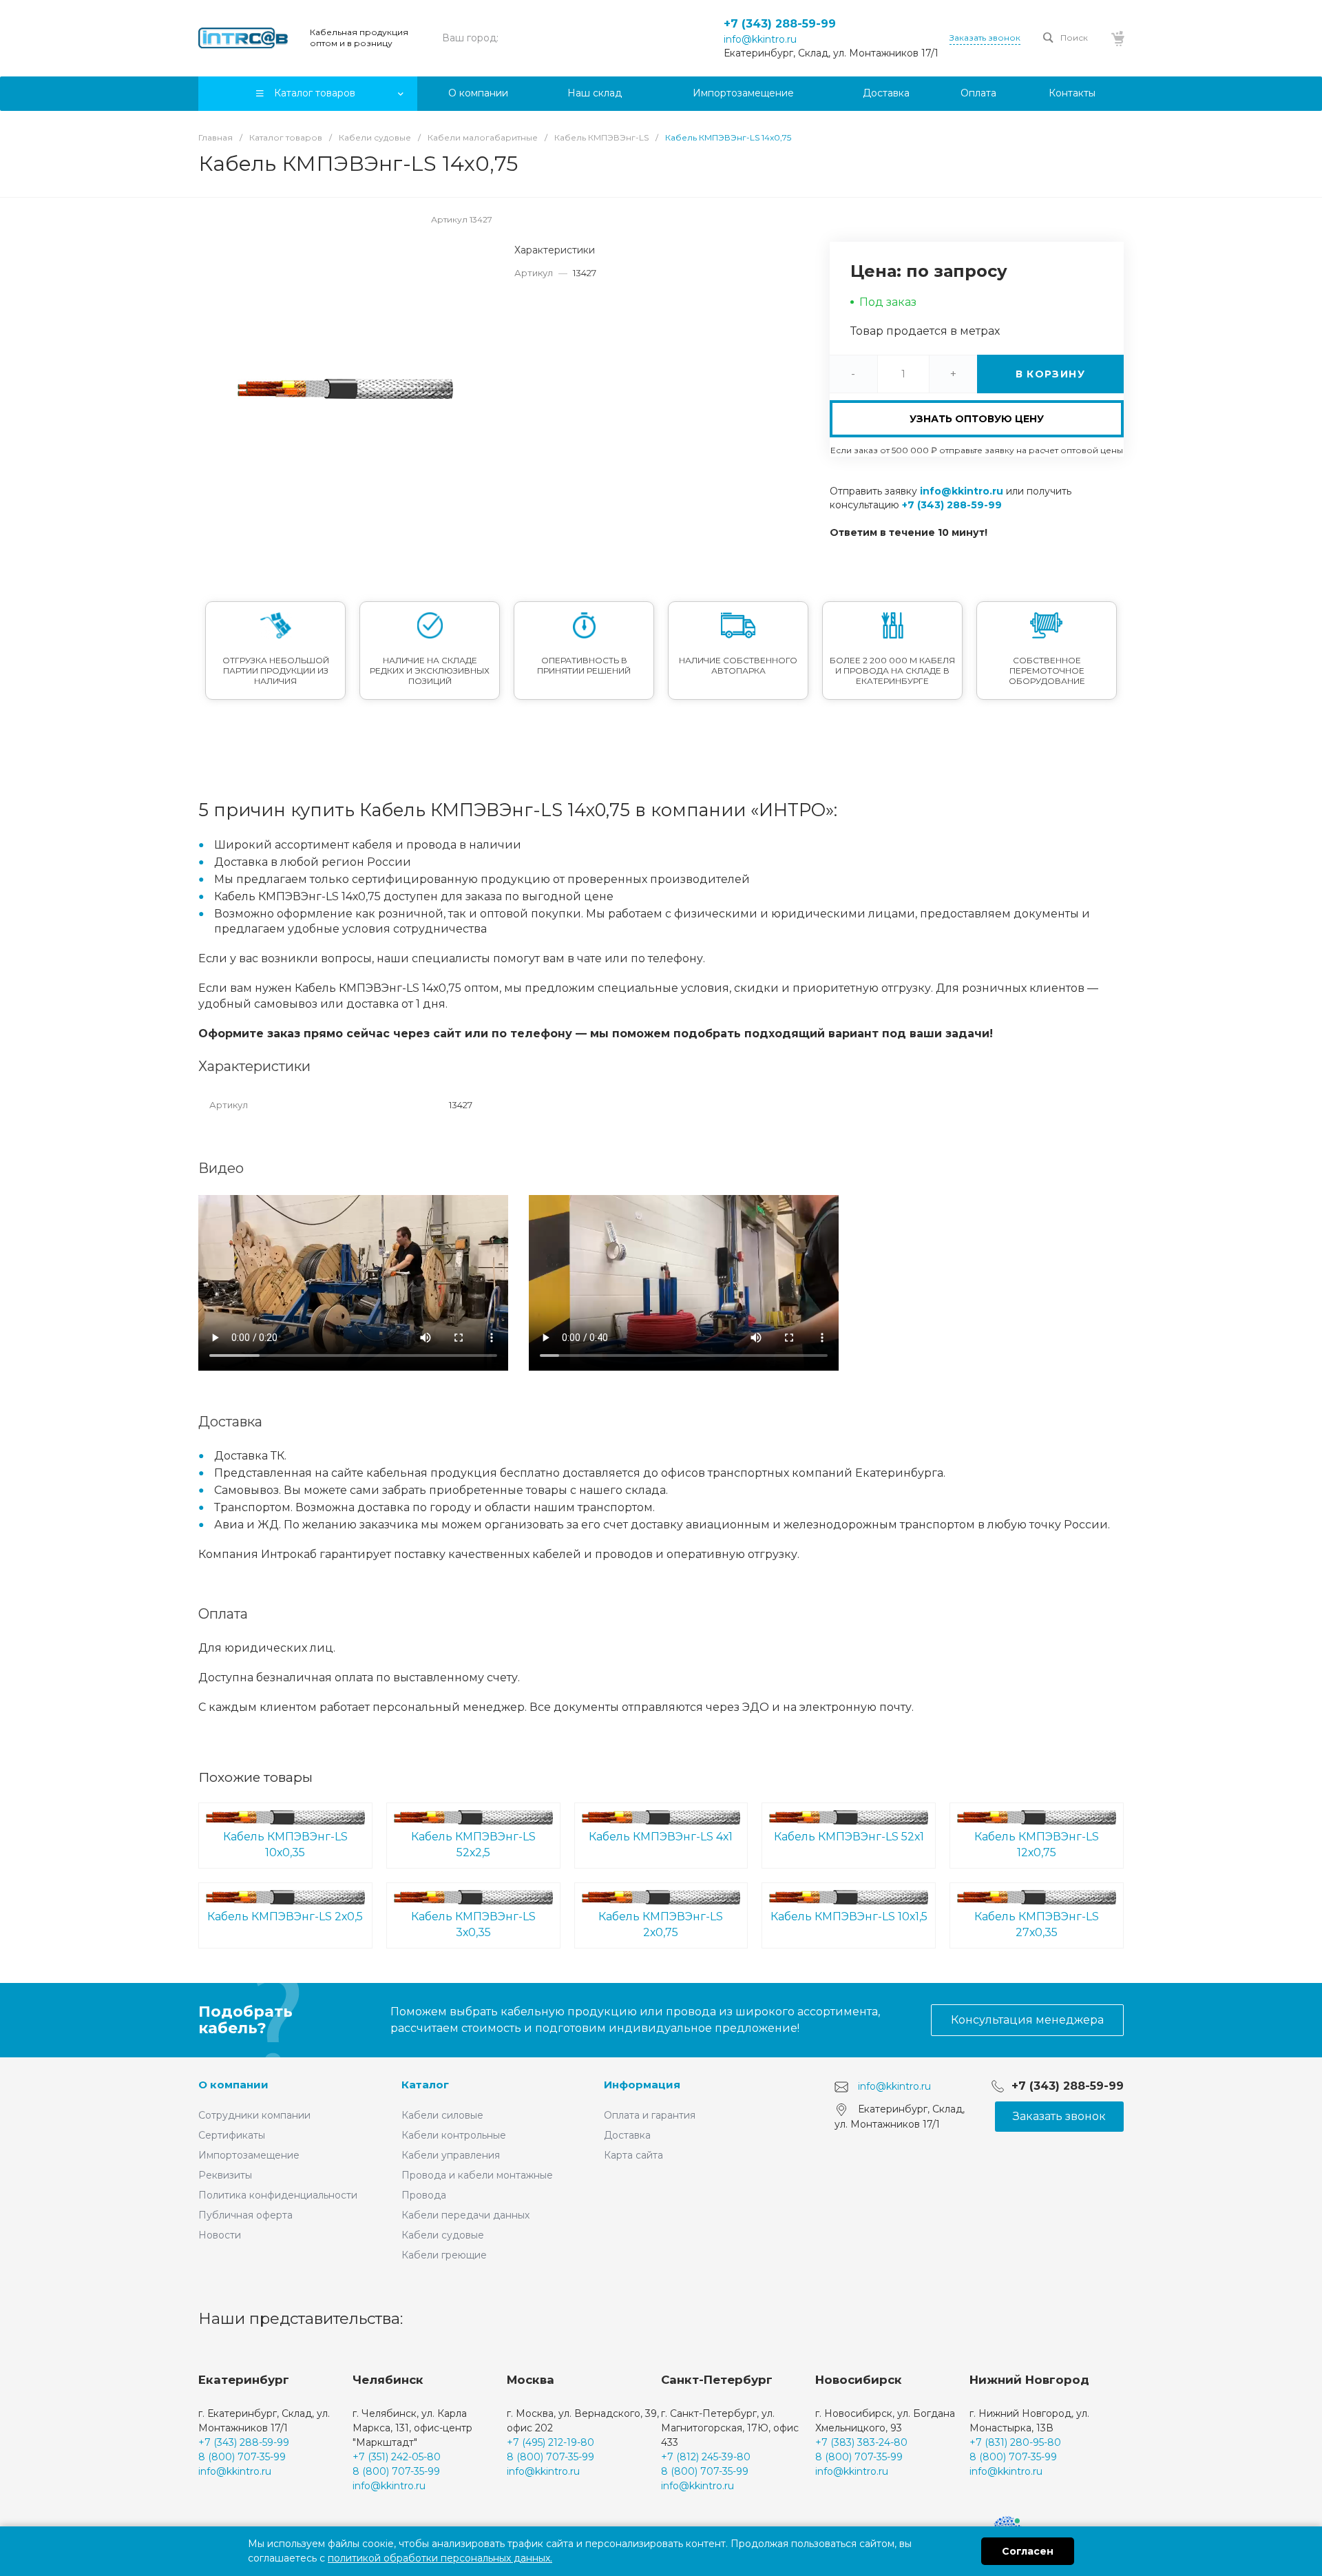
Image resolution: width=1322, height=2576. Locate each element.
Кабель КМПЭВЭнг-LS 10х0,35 (285, 1845)
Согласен (1028, 2551)
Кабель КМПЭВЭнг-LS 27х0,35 (1037, 1924)
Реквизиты (225, 2175)
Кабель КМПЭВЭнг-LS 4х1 (661, 1837)
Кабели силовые (442, 2115)
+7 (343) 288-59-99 (780, 24)
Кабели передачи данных (465, 2215)
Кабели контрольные (454, 2135)
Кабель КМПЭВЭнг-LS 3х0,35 (473, 1924)
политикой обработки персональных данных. (440, 2558)
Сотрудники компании (254, 2115)
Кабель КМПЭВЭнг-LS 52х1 (849, 1837)
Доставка (627, 2135)
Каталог (425, 2085)
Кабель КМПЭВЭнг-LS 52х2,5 (473, 1845)
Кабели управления (451, 2155)
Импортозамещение (249, 2155)
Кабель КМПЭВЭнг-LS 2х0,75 (661, 1924)
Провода (424, 2195)
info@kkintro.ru (760, 39)
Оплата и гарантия (650, 2115)
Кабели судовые (443, 2235)
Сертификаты (232, 2135)
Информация (642, 2085)
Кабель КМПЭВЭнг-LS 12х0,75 (1037, 1845)
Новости (220, 2235)
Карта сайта (633, 2155)
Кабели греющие (444, 2255)
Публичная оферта (245, 2215)
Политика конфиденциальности (278, 2195)
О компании (233, 2085)
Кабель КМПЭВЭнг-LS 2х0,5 (285, 1917)
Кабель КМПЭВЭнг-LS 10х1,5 (849, 1917)
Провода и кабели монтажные (477, 2175)
